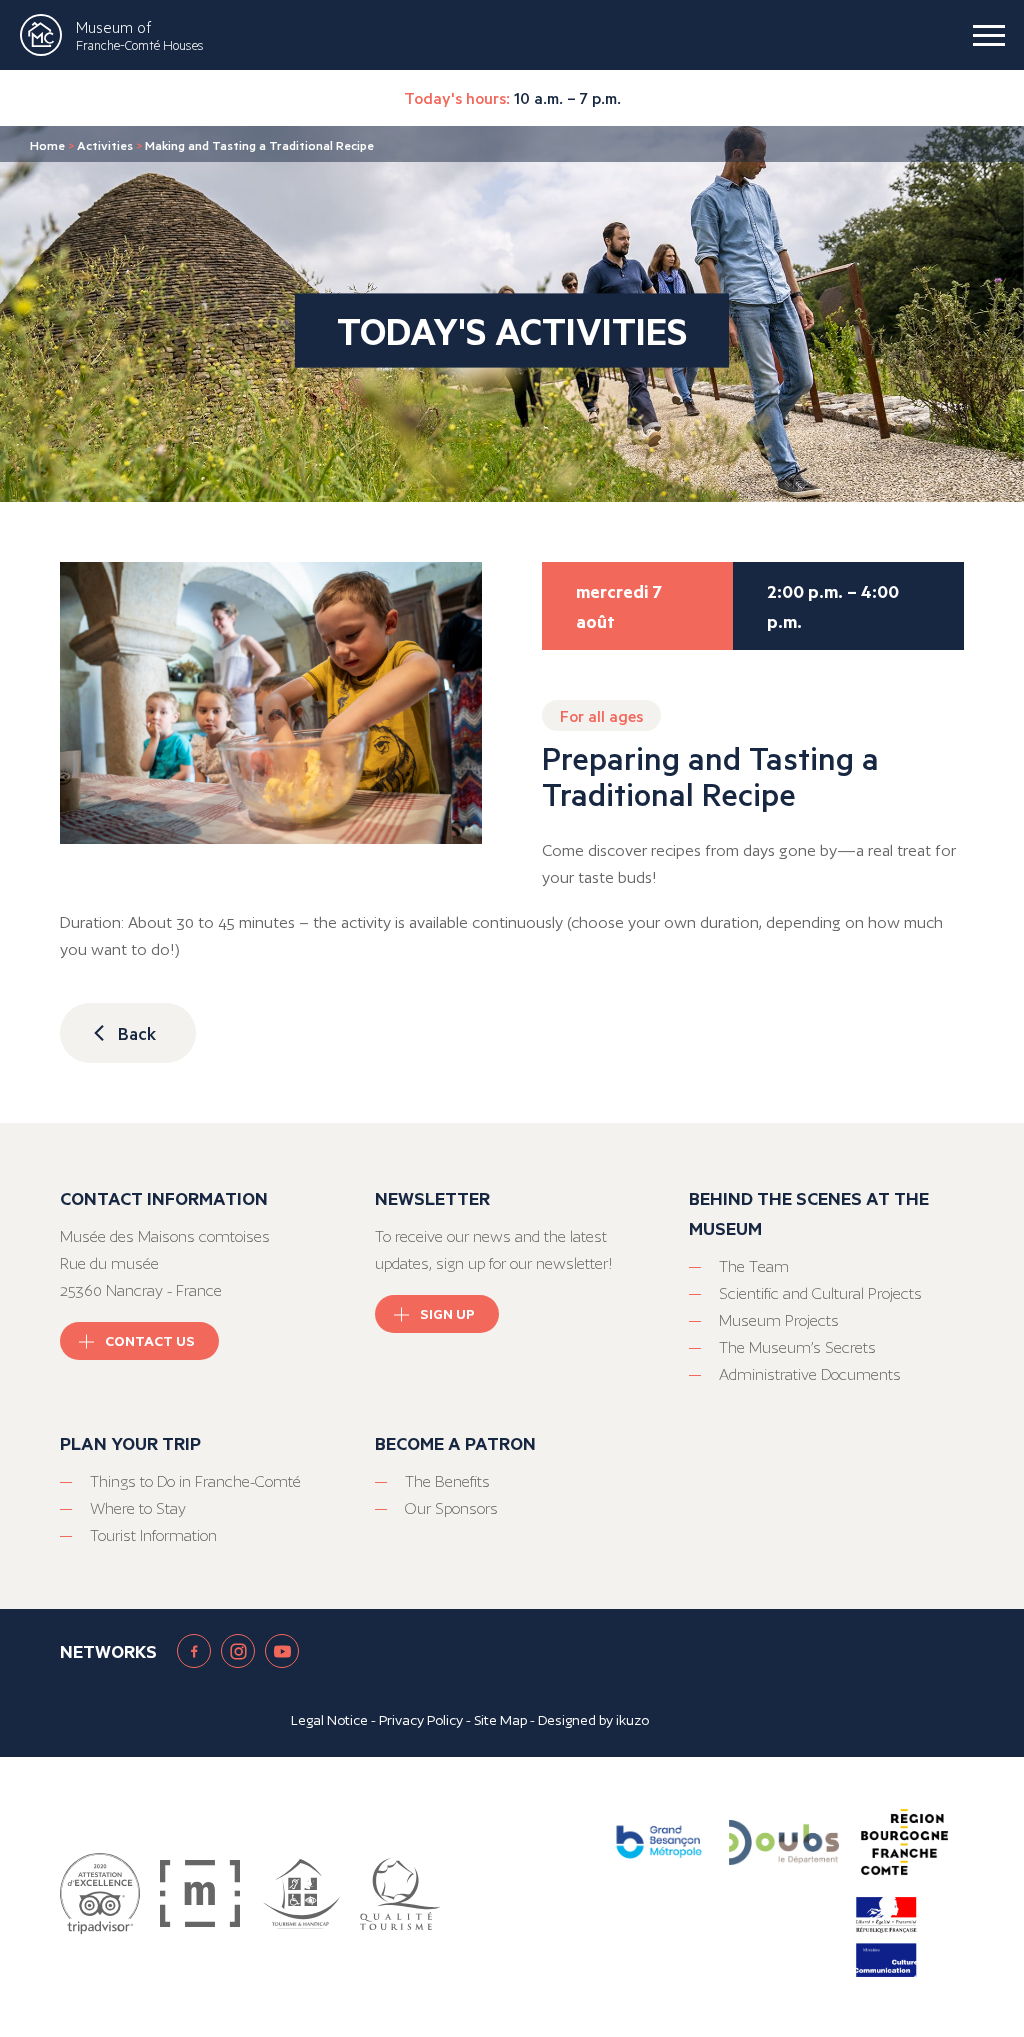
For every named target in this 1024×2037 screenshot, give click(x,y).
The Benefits (447, 1481)
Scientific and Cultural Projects (820, 1293)
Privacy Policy (421, 1720)
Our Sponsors (451, 1508)
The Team (754, 1266)
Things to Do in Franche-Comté (195, 1481)
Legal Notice (329, 1720)
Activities (105, 145)
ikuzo (632, 1720)
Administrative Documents (810, 1374)
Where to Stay (138, 1508)
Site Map (500, 1720)
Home (47, 145)
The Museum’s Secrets (797, 1347)
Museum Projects (779, 1320)
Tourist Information (153, 1535)
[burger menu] (989, 35)
